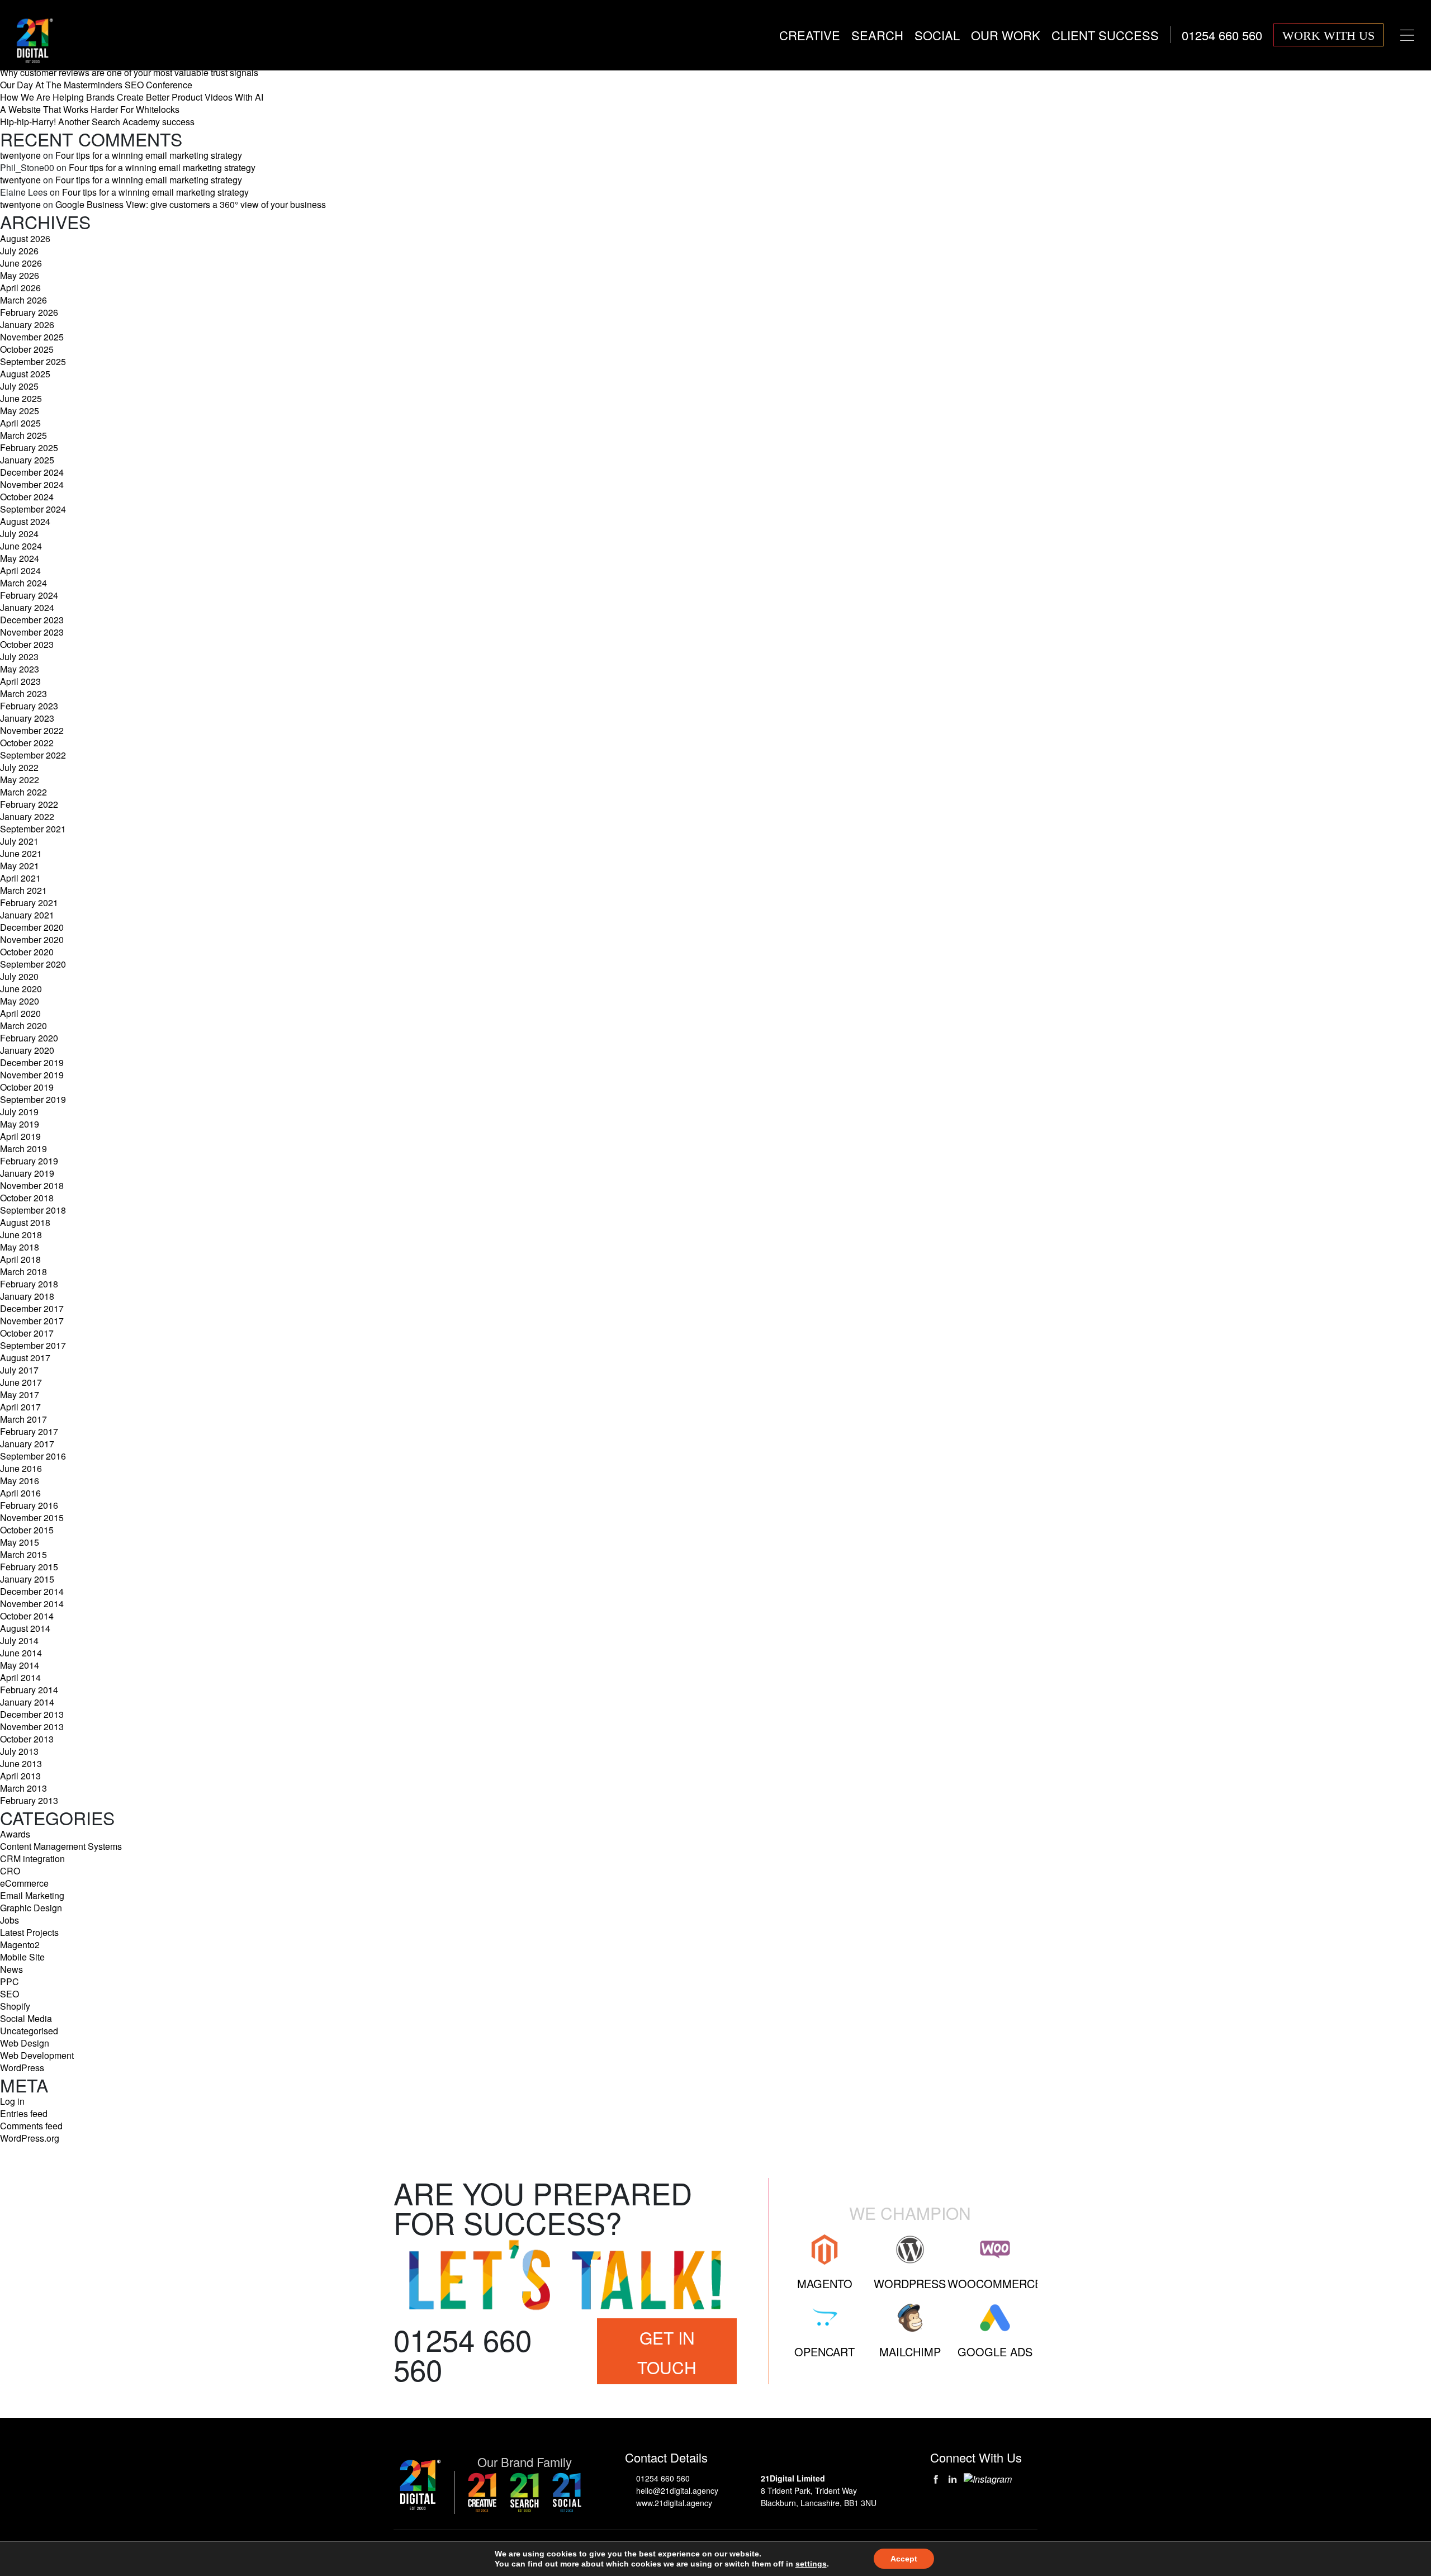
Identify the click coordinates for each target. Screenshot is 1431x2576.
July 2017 (19, 1370)
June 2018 (21, 1235)
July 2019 (19, 1112)
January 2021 (27, 915)
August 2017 (25, 1358)
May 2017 (20, 1394)
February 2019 (29, 1161)
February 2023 (29, 706)
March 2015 (23, 1554)
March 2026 (23, 300)
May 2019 (20, 1124)
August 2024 (25, 521)
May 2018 (20, 1247)
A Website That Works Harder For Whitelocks (90, 109)
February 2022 (29, 804)
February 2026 (29, 312)
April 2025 (20, 423)
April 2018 (20, 1259)
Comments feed (31, 2126)
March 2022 (23, 792)
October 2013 (27, 1739)
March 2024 (23, 583)
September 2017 (33, 1345)
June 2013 (21, 1763)
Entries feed (24, 2113)
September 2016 (33, 1456)
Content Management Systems (61, 1846)
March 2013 (23, 1788)
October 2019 (27, 1087)
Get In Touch (667, 2352)
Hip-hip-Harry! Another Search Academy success (97, 122)
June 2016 (21, 1468)
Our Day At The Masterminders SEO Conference (96, 85)
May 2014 (20, 1665)
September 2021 (33, 829)
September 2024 (33, 509)
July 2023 (19, 657)
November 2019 (32, 1075)
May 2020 (20, 1001)
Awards (15, 1834)
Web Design (25, 2043)
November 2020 (32, 939)
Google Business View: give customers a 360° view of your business (191, 204)
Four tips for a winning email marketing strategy (149, 155)
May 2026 (20, 275)
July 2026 (19, 251)
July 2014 (19, 1640)
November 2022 (32, 730)
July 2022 (19, 767)
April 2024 (20, 570)
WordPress (22, 2068)
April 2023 (20, 681)
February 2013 (29, 1800)
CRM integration (32, 1858)
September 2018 (33, 1210)
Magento (825, 2283)
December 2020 (32, 927)
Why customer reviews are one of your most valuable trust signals (129, 72)
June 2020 (21, 989)
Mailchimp (910, 2352)
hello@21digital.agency (677, 2490)
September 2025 (33, 361)
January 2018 (27, 1296)
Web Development (37, 2055)
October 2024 (27, 497)
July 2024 (19, 534)
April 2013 (20, 1776)
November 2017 (32, 1321)
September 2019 (33, 1099)
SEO (10, 1994)
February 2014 (29, 1690)
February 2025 (29, 448)
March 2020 (23, 1026)
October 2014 (27, 1616)
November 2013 (32, 1727)
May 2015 (20, 1542)
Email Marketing (32, 1895)
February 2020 (29, 1038)
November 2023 (32, 632)
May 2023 (20, 669)
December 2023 (32, 620)
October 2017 (27, 1333)
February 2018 (29, 1284)
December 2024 (32, 472)
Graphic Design (31, 1908)
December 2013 (32, 1714)
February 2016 (29, 1505)
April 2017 (20, 1407)
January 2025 (27, 460)
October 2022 (27, 743)
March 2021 (23, 890)
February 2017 (29, 1431)
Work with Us (1328, 35)
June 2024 (21, 546)
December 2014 (32, 1591)
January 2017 (27, 1444)
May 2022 (20, 780)
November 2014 (32, 1604)
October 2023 (27, 644)
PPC (10, 1981)
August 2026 (25, 238)
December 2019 (32, 1062)
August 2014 (25, 1628)
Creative (810, 35)
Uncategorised (29, 2031)
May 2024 (20, 558)
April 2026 (20, 288)
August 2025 (25, 374)
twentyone (20, 155)
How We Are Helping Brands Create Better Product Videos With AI (132, 97)
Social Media (26, 2018)
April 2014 (20, 1677)
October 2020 (27, 952)
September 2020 (33, 964)
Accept (904, 2559)
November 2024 (32, 484)
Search (877, 35)
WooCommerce (995, 2283)
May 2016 (20, 1481)
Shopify (15, 2006)
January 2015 (27, 1579)
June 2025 (21, 398)
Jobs (10, 1920)
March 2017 (23, 1419)
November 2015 (32, 1517)
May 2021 (20, 866)
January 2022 (27, 816)
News (11, 1969)
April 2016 (20, 1493)
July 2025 (19, 386)
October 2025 (27, 349)
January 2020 (27, 1050)
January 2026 (27, 325)
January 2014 (27, 1702)
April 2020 (20, 1013)
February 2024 (29, 595)
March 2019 (23, 1149)
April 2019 (20, 1136)
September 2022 (33, 755)
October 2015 (27, 1530)
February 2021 (29, 903)
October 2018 (27, 1198)
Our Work (1006, 35)
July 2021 (19, 841)
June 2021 (21, 853)
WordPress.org (30, 2138)
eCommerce (24, 1883)
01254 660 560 (663, 2478)
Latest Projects (29, 1932)
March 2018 (23, 1272)
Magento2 (20, 1945)
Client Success (1105, 35)
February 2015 (29, 1567)
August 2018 (25, 1222)
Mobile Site (22, 1957)
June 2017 (21, 1382)
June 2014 (21, 1653)
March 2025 (23, 435)
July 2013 (19, 1751)
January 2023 (27, 718)
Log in (12, 2101)
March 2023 (23, 693)
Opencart (825, 2352)
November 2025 (32, 337)
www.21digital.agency (674, 2503)
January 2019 (27, 1173)
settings (811, 2564)
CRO (10, 1871)
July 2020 (19, 976)
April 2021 (20, 878)
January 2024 (27, 607)
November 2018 (32, 1185)
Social (937, 35)
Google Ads (995, 2352)
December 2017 (32, 1308)
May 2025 (20, 411)
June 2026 (21, 263)
